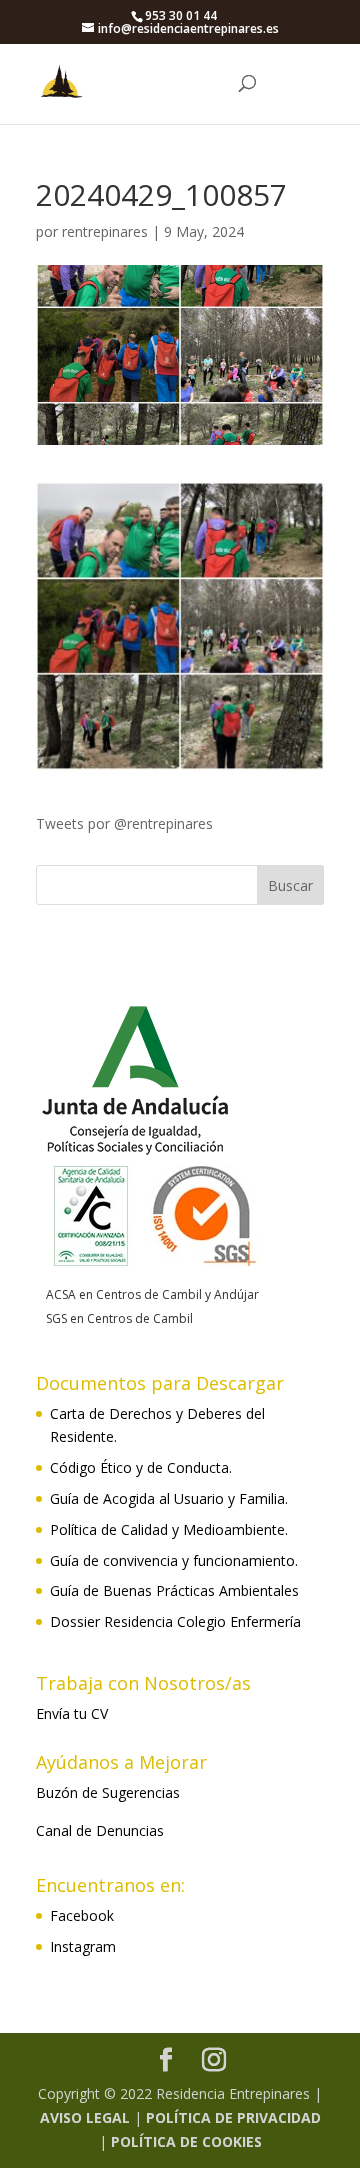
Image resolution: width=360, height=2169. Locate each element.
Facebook (82, 1915)
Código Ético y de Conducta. (141, 1467)
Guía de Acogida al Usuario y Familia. (169, 1498)
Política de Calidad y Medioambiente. (169, 1529)
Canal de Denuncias (100, 1830)
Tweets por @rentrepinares (124, 823)
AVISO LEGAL (85, 2117)
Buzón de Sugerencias (108, 1792)
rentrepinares (105, 231)
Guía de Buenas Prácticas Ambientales (174, 1590)
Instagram (83, 1946)
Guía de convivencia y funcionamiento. (174, 1560)
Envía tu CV (72, 1713)
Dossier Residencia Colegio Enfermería (175, 1621)
